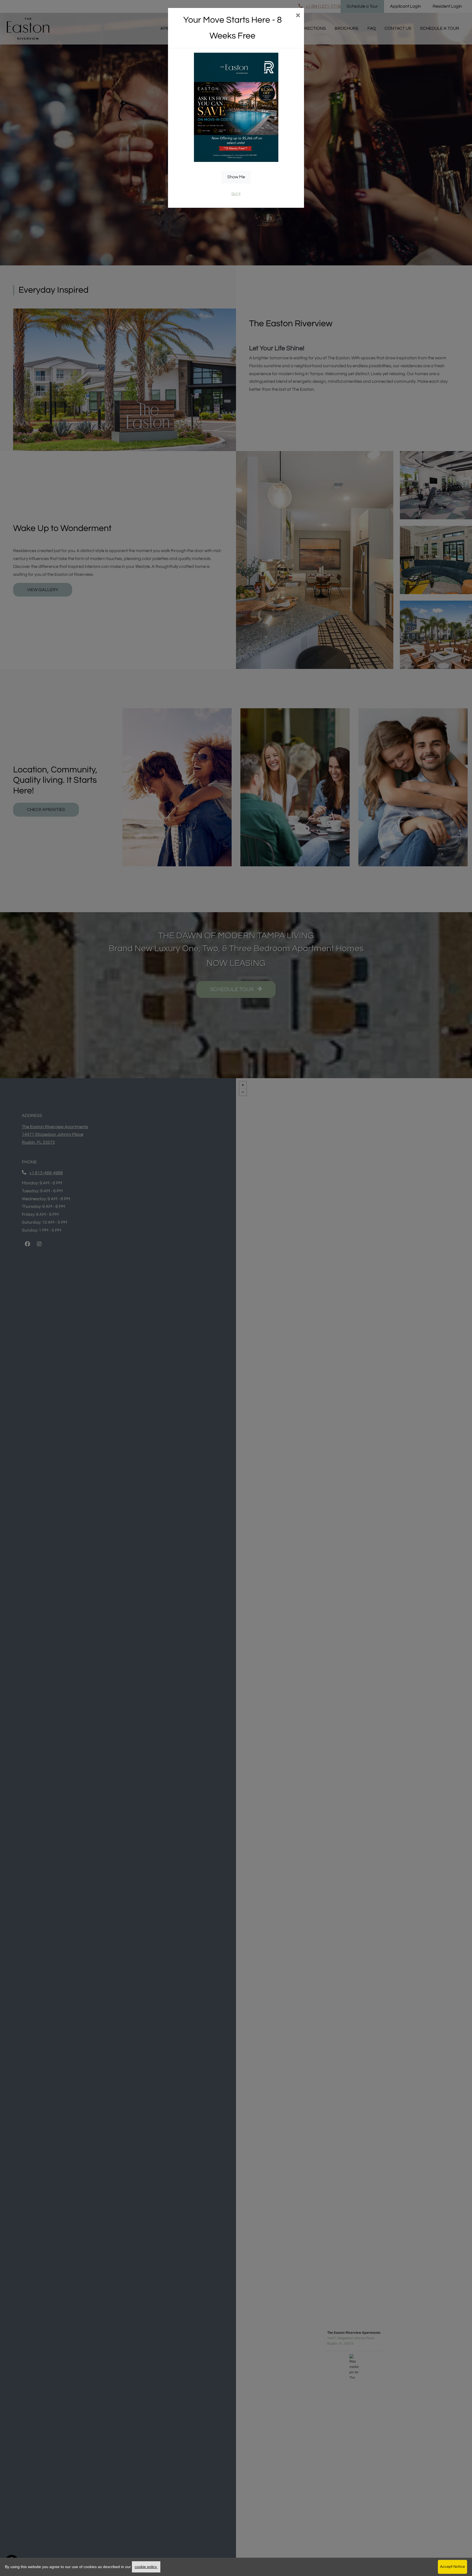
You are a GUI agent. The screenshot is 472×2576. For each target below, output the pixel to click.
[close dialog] (298, 16)
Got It (236, 194)
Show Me (236, 177)
